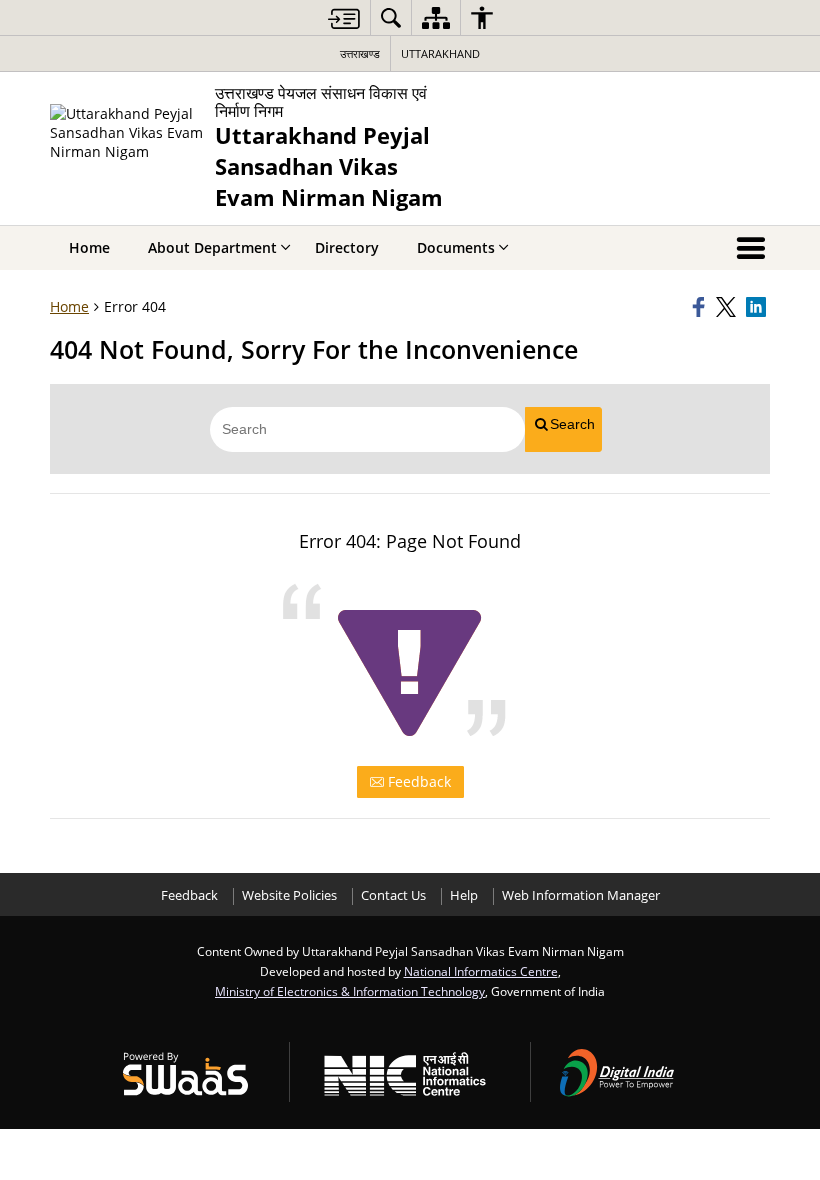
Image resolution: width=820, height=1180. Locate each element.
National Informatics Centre (481, 971)
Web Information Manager (581, 895)
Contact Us (393, 895)
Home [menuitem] (89, 247)
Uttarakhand (440, 53)
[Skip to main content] (344, 18)
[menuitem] (391, 17)
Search (572, 424)
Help (464, 895)
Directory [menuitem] (347, 247)
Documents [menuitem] (456, 247)
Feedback (417, 781)
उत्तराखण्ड (360, 53)
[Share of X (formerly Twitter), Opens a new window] (728, 307)
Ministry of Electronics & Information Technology (350, 991)
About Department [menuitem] (212, 247)
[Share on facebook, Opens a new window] (701, 307)
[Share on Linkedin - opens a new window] (758, 307)
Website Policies (289, 895)
